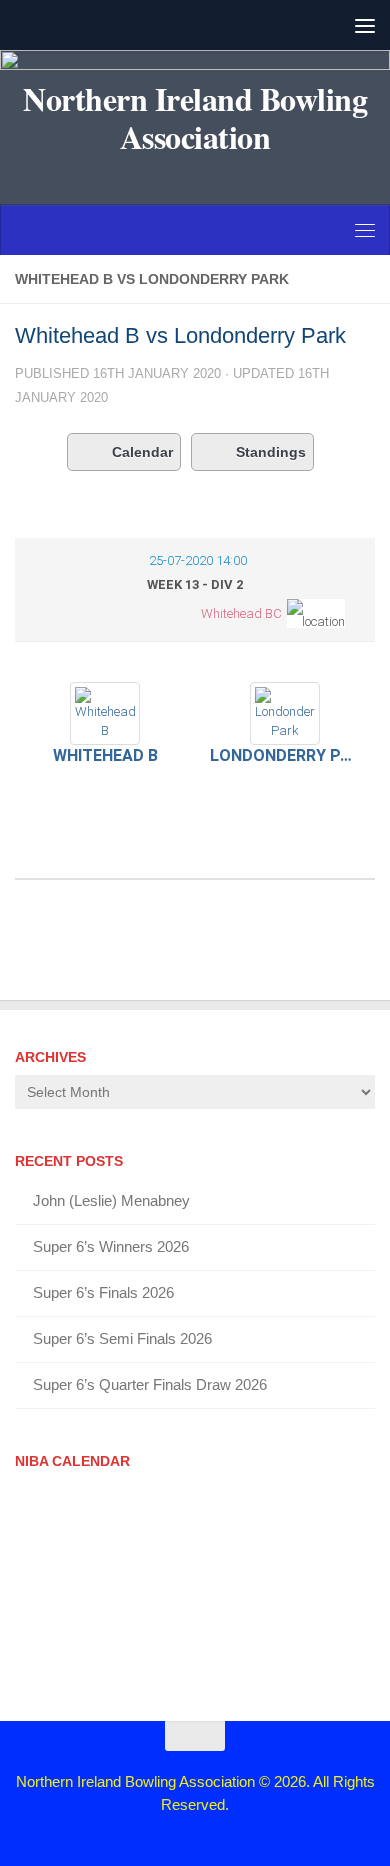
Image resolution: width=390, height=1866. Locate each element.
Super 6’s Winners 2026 (111, 1246)
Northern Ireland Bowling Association (195, 118)
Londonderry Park (285, 755)
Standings (271, 452)
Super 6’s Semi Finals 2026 (122, 1338)
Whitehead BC (241, 613)
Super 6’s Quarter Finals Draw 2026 (150, 1384)
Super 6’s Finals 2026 (103, 1292)
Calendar (142, 452)
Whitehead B (105, 755)
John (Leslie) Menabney (111, 1200)
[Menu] (365, 25)
